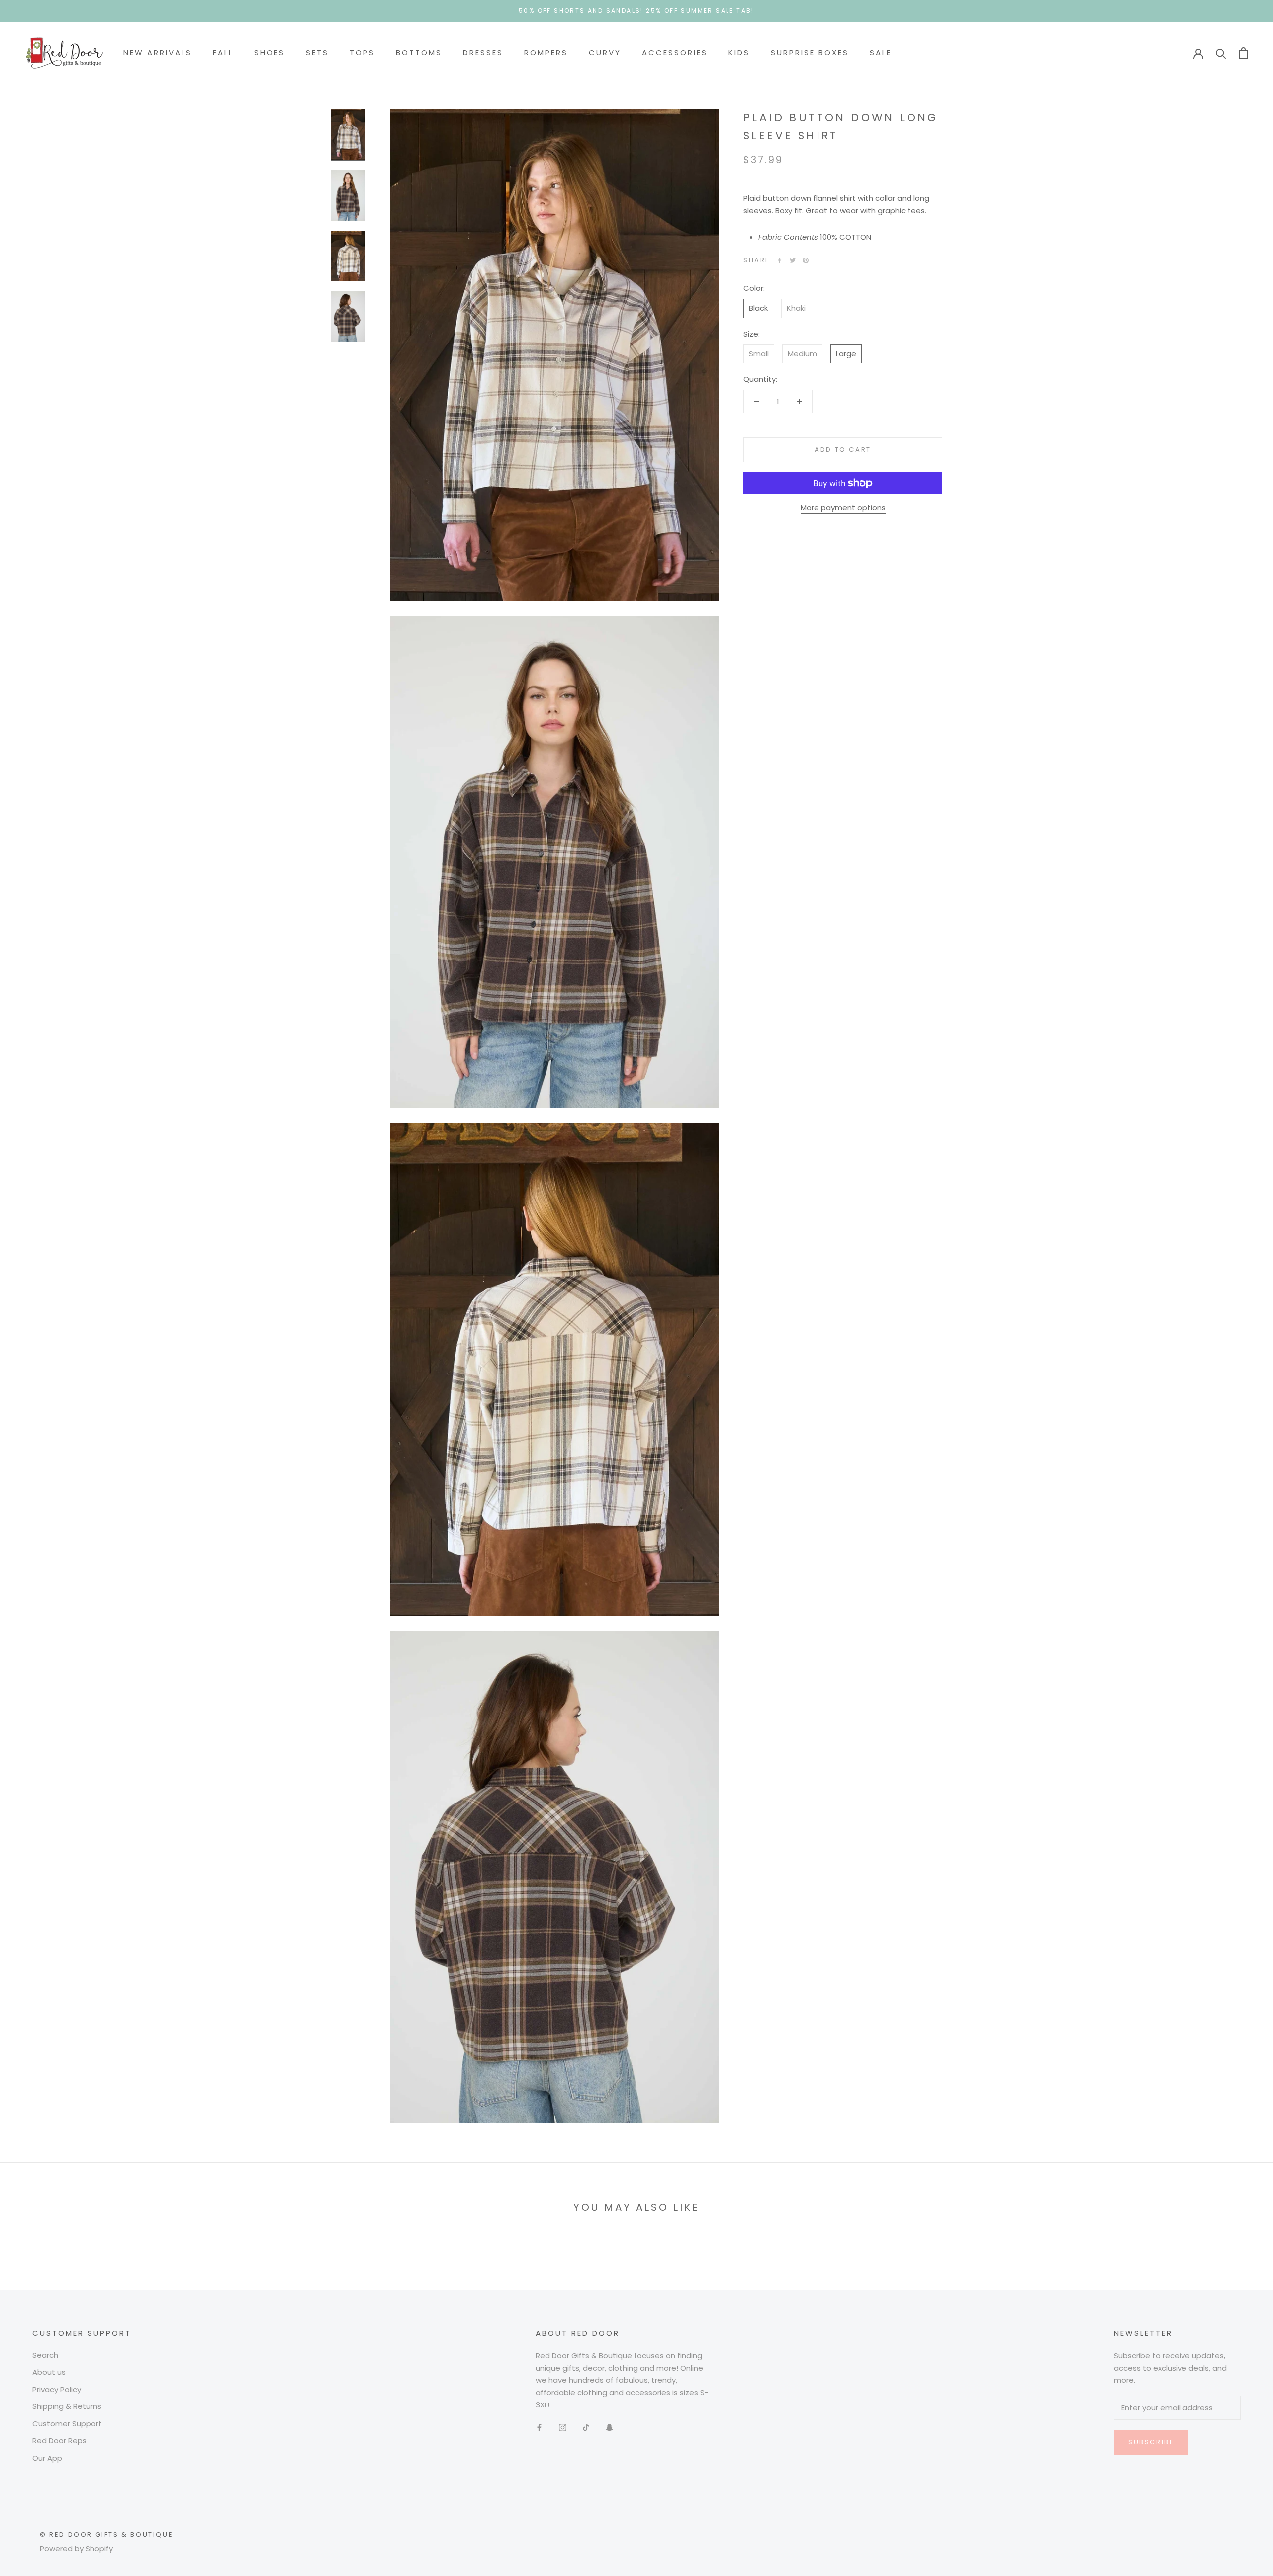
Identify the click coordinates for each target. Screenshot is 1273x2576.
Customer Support (67, 2424)
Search (45, 2355)
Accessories (675, 52)
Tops (362, 52)
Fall (223, 52)
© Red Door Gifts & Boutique (106, 2534)
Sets (317, 52)
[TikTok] (586, 2428)
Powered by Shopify (76, 2548)
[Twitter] (793, 260)
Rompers (546, 52)
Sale (881, 52)
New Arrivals (158, 52)
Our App (47, 2458)
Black (758, 308)
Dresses (483, 52)
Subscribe (1151, 2442)
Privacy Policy (57, 2389)
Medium (802, 354)
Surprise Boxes (810, 52)
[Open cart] (1243, 53)
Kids (739, 52)
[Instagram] (563, 2428)
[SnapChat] (609, 2428)
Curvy (605, 52)
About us (49, 2372)
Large (846, 354)
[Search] (1221, 53)
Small (759, 354)
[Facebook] (780, 260)
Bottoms (419, 52)
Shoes (270, 52)
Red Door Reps (59, 2441)
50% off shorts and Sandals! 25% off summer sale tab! (636, 11)
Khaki (796, 308)
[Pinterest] (806, 260)
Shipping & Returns (67, 2406)
